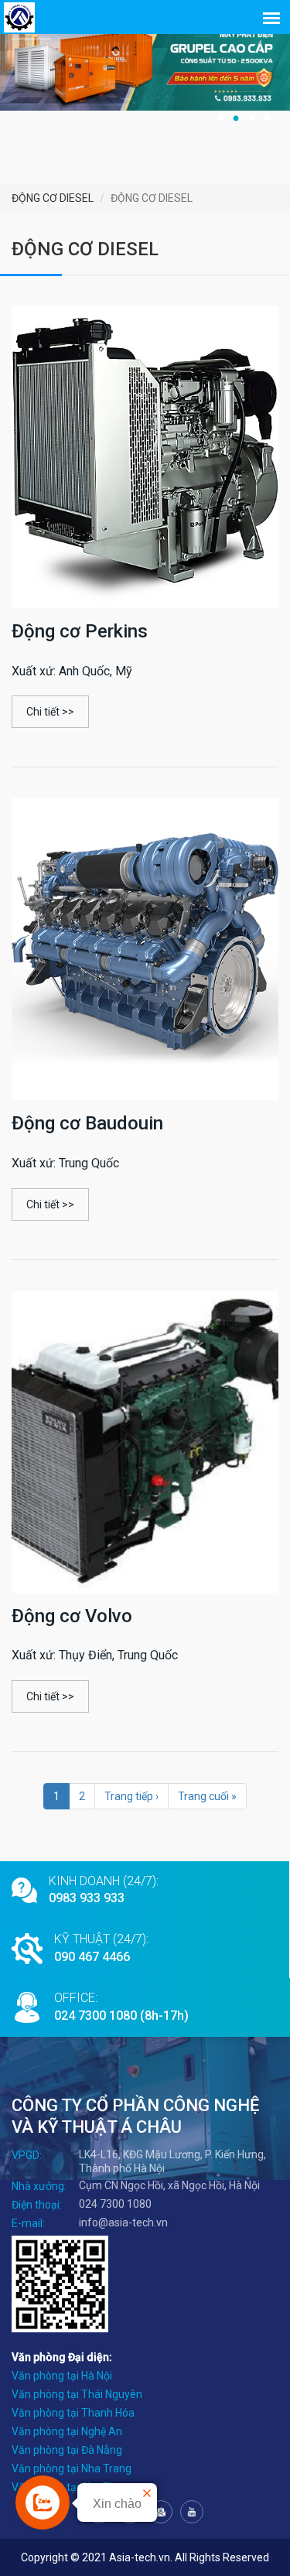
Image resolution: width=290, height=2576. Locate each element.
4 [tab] (267, 118)
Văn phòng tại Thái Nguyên (77, 2394)
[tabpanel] (145, 65)
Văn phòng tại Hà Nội (62, 2376)
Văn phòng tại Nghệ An (67, 2431)
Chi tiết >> (50, 712)
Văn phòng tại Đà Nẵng (67, 2450)
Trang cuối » (207, 1796)
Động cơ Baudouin (87, 1123)
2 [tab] (236, 118)
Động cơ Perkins (80, 631)
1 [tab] (220, 118)
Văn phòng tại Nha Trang (72, 2468)
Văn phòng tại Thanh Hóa (73, 2413)
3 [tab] (251, 118)
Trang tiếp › (131, 1796)
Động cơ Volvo (72, 1616)
